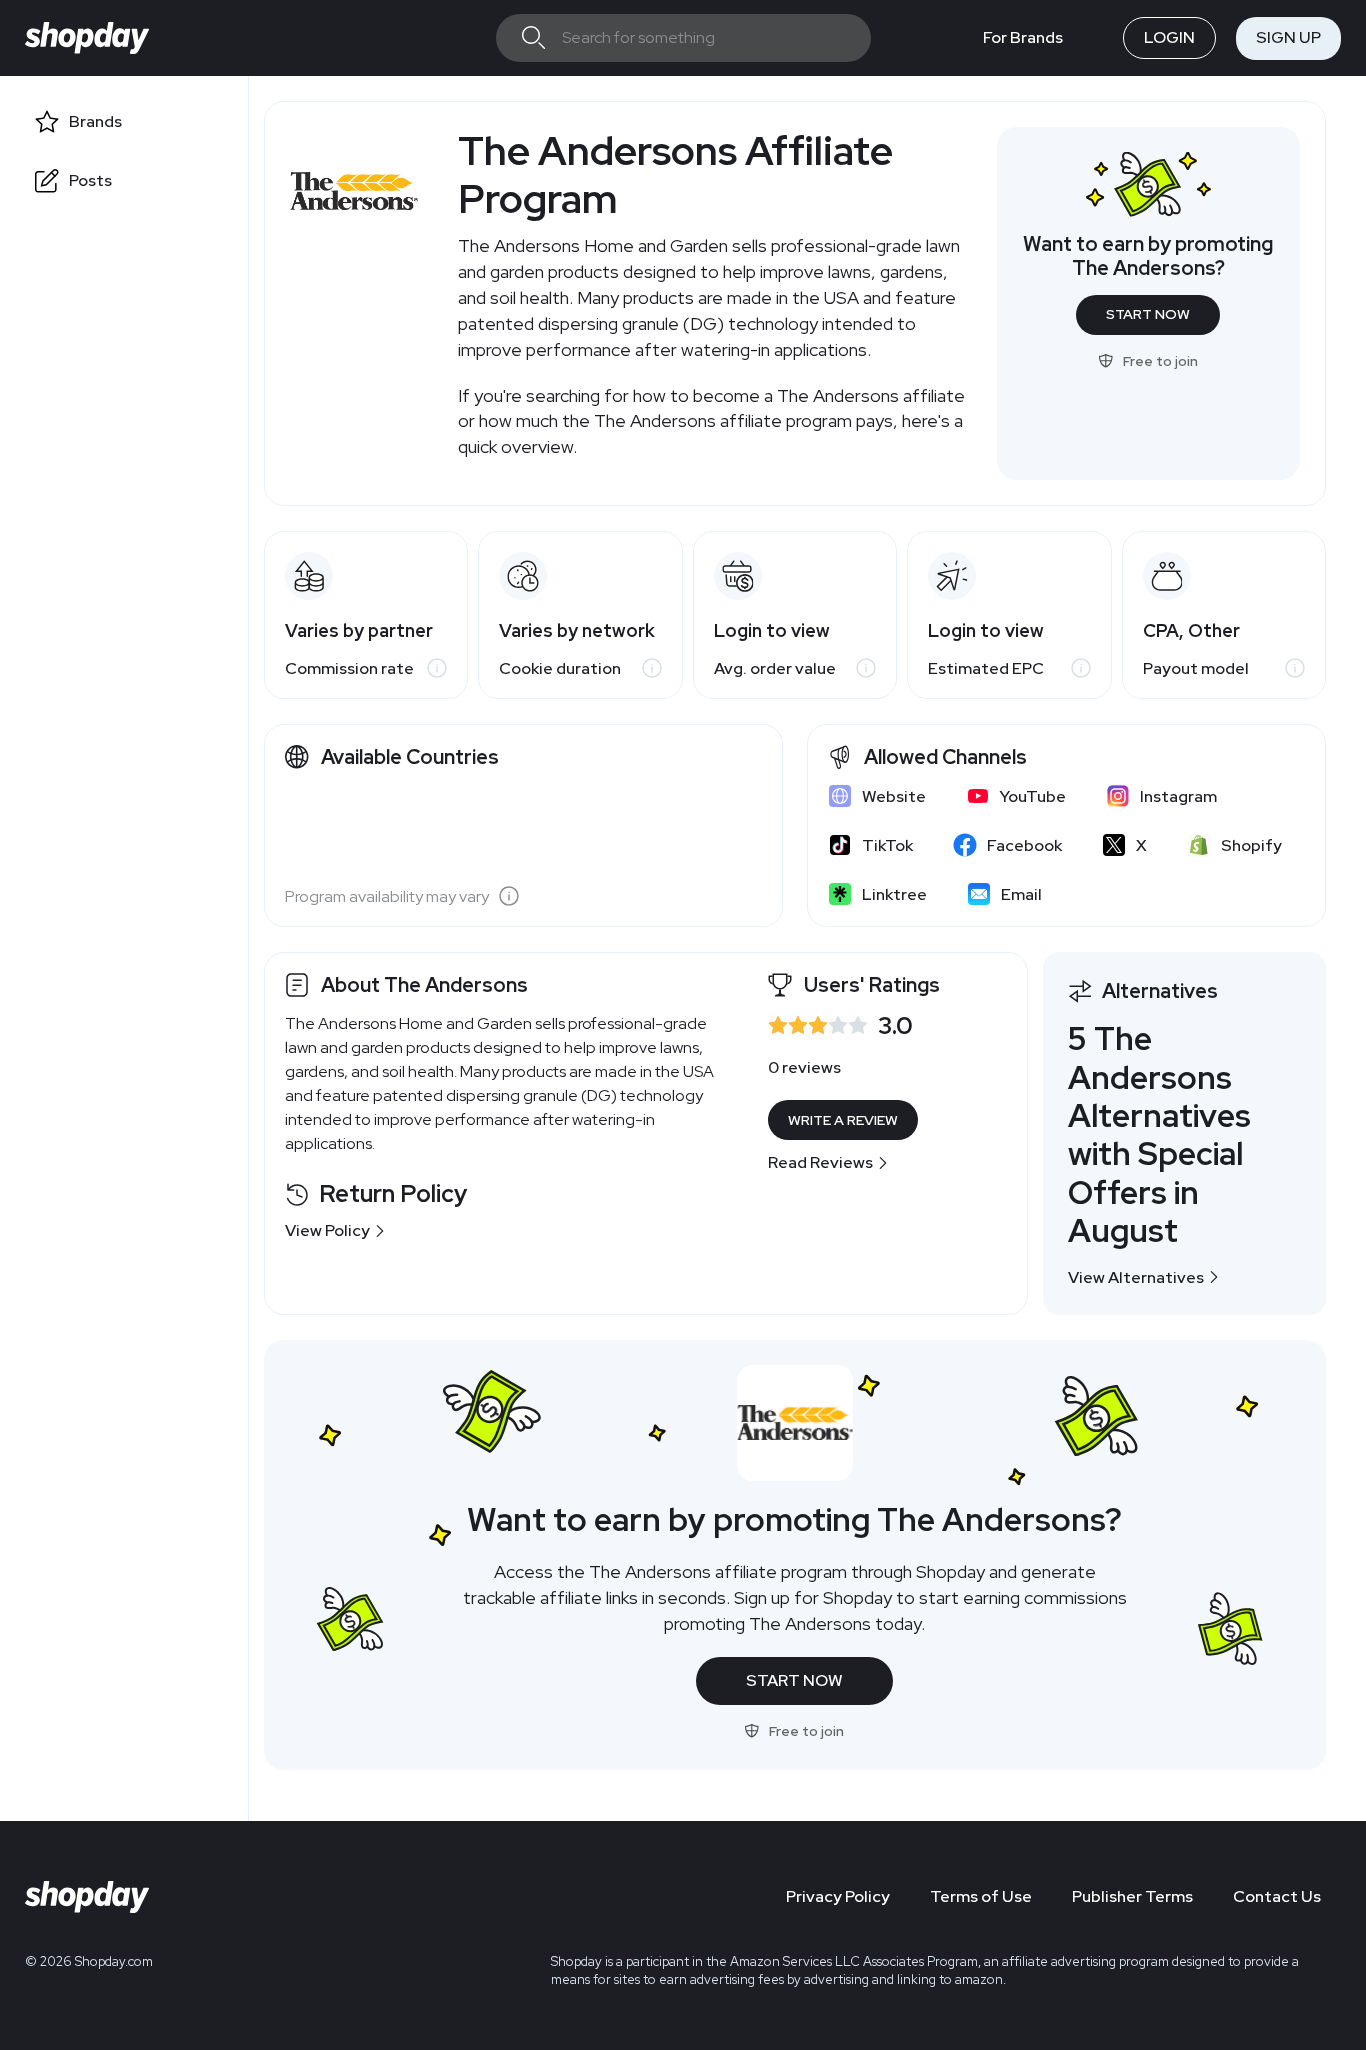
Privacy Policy (838, 1896)
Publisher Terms (1132, 1896)
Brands (95, 121)
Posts (90, 180)
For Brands (1023, 37)
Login (1169, 37)
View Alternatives (1136, 1277)
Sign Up (1288, 37)
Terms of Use (981, 1896)
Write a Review (843, 1120)
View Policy (327, 1230)
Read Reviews (820, 1162)
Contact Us (1277, 1896)
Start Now (1148, 314)
